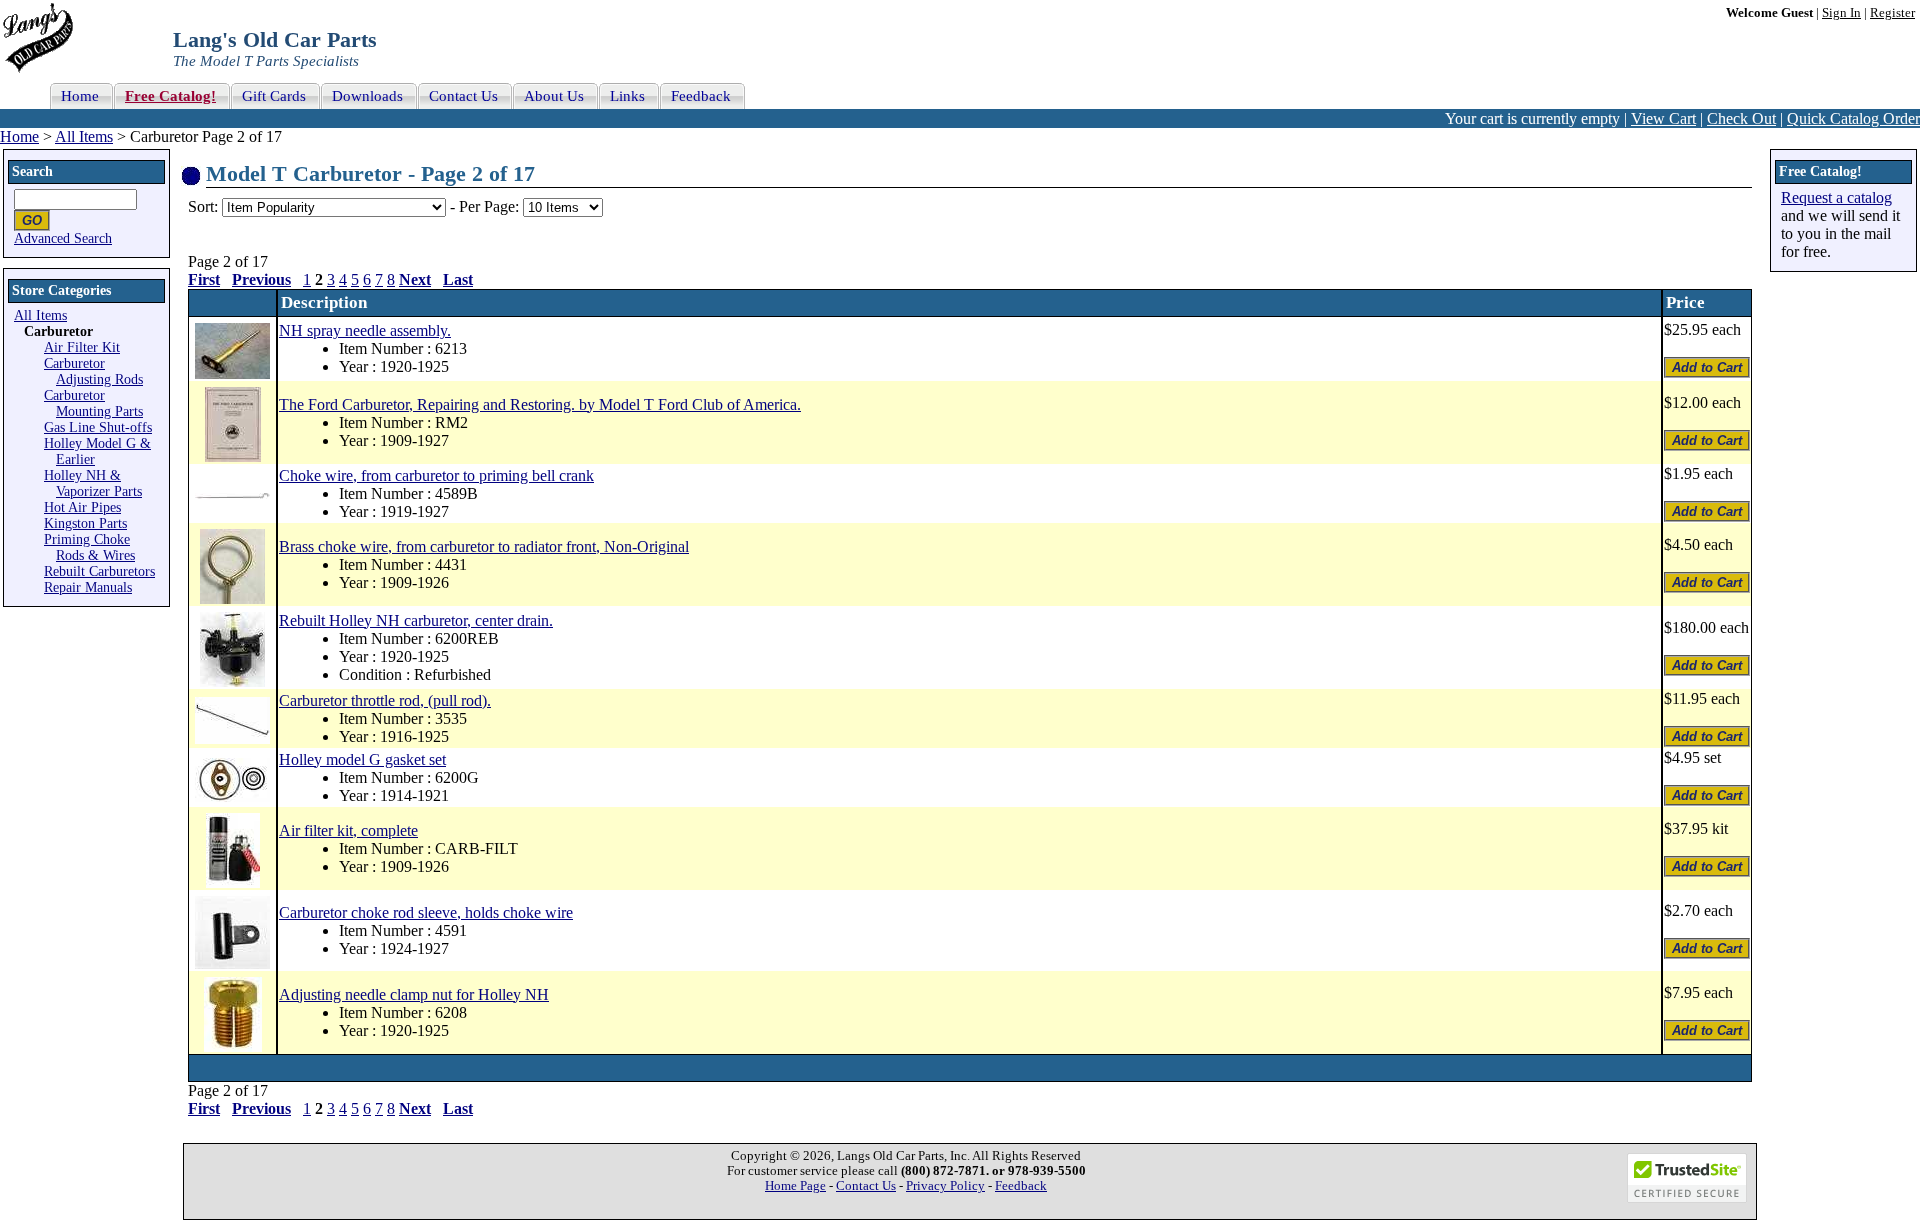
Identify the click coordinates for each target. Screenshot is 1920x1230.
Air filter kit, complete (348, 830)
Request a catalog (1836, 197)
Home (19, 136)
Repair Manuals (88, 587)
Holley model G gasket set (362, 759)
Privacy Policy (945, 1186)
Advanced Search (63, 238)
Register (1892, 13)
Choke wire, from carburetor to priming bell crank (436, 475)
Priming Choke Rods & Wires (89, 547)
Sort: (203, 206)
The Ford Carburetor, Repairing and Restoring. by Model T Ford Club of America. (540, 404)
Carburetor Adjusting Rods (93, 371)
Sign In (1841, 13)
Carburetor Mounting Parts (93, 403)
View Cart (1663, 118)
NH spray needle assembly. (365, 330)
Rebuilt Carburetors (99, 571)
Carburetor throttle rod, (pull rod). (385, 700)
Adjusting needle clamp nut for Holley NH (414, 994)
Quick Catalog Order (1853, 118)
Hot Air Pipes (82, 507)
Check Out (1741, 118)
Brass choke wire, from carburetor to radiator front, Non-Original (484, 546)
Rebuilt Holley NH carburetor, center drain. (416, 620)
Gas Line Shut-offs (98, 427)
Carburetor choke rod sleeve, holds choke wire (426, 912)
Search (32, 171)
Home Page (795, 1186)
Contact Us (866, 1186)
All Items (84, 136)
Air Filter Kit (82, 347)
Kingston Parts (85, 523)
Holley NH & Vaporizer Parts (93, 483)
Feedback (1021, 1186)
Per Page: (491, 206)
